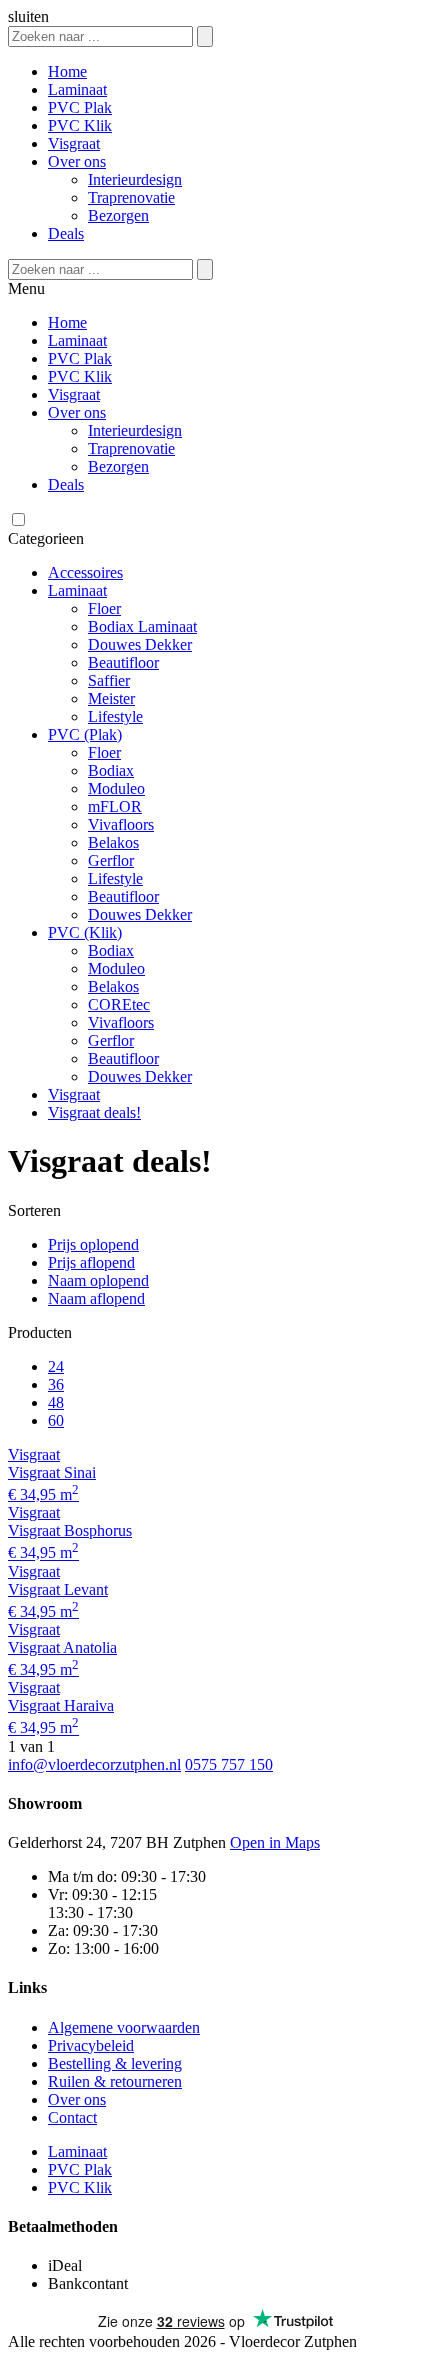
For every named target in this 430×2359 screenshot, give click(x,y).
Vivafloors (121, 824)
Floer (104, 608)
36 (56, 1384)
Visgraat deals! (94, 1112)
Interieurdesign (135, 179)
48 (56, 1402)
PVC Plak (80, 107)
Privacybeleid (91, 2045)
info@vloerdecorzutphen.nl (94, 1764)
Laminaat (77, 89)
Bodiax (111, 770)
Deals (66, 233)
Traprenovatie (131, 197)
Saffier (109, 680)
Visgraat (74, 143)
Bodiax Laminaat (142, 626)
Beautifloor (123, 662)
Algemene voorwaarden (124, 2027)
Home (67, 71)
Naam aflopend (96, 1298)
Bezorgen (118, 215)
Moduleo (116, 788)
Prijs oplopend (93, 1244)
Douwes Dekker (140, 644)
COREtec (119, 1004)
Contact (72, 2117)
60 (56, 1420)
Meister (111, 698)
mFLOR (115, 806)
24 (56, 1366)
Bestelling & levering (115, 2063)
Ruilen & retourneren (115, 2081)
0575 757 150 (229, 1764)
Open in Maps (275, 1842)
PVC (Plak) (85, 734)
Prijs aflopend (91, 1262)
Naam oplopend (98, 1280)
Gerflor (111, 860)
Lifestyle (115, 716)
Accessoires (85, 572)
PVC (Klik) (85, 932)
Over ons (77, 161)
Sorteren (34, 1210)
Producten (40, 1332)
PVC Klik (80, 125)
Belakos (113, 842)
